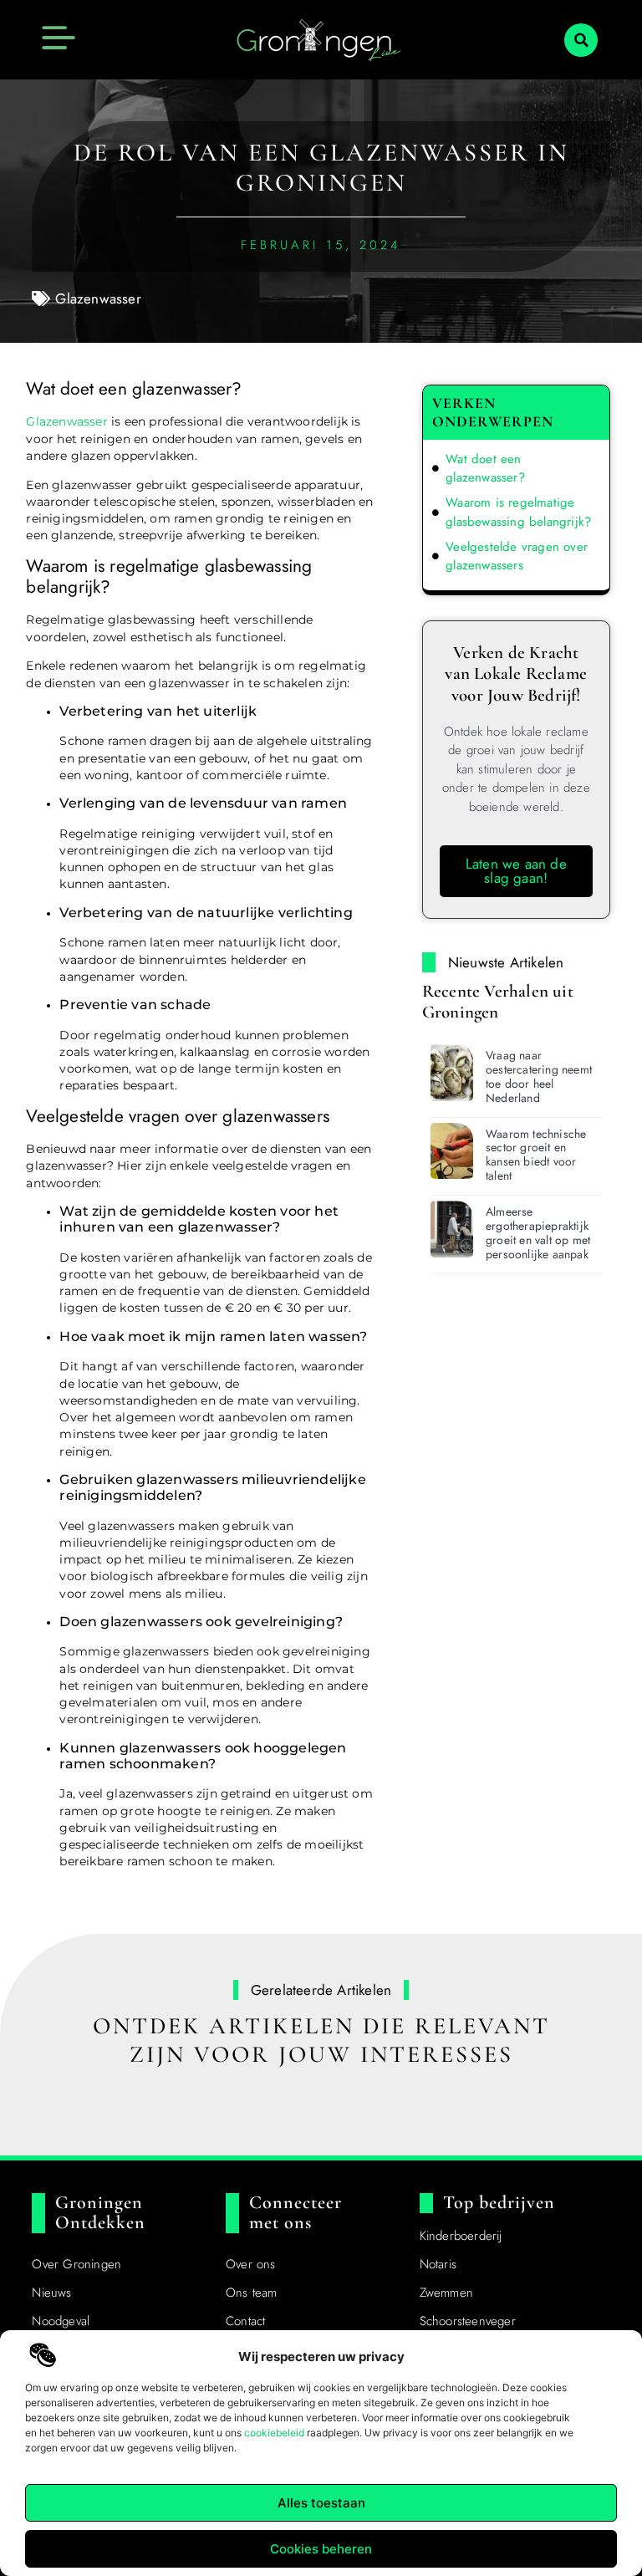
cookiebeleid (274, 2433)
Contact (245, 2321)
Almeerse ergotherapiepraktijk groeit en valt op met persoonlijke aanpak (538, 1232)
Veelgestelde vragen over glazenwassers (517, 556)
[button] (581, 40)
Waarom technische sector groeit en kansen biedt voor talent (536, 1155)
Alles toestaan (321, 2503)
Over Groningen (76, 2264)
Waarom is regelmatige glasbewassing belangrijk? (518, 512)
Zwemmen (446, 2293)
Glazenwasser (98, 298)
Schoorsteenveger (468, 2321)
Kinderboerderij (461, 2236)
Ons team (252, 2293)
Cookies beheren (321, 2549)
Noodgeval (61, 2321)
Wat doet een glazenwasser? (485, 469)
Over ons (251, 2264)
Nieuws (51, 2293)
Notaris (438, 2264)
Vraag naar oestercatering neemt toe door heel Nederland (539, 1076)
